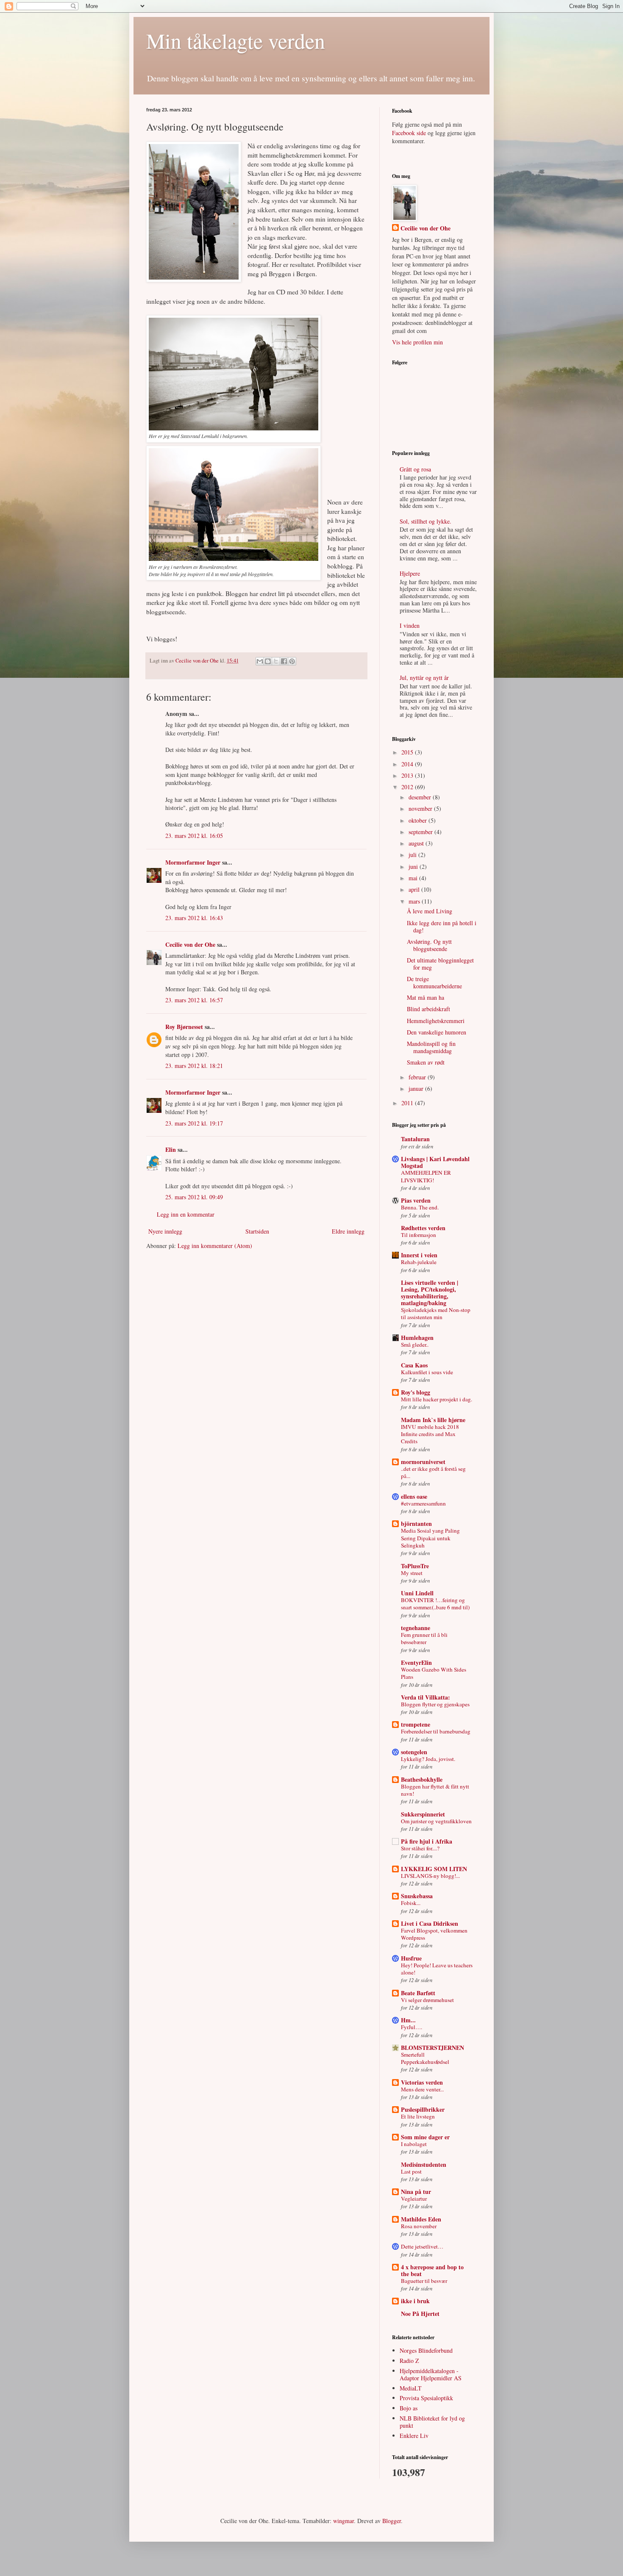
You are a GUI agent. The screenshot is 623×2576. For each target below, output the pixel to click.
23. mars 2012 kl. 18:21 (194, 1066)
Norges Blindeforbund (426, 2350)
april (415, 889)
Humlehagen (417, 1338)
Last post (411, 2171)
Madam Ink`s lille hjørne (433, 1420)
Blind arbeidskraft (428, 1009)
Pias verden (416, 1200)
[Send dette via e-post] (260, 661)
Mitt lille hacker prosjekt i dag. (437, 1399)
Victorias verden (422, 2082)
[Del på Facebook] (284, 661)
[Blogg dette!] (268, 661)
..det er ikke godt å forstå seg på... (433, 1472)
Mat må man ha (426, 997)
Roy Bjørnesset (184, 1027)
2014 (408, 764)
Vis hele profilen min (417, 342)
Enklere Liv (414, 2436)
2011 (408, 1103)
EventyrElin (416, 1662)
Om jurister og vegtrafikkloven (436, 1821)
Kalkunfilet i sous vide (427, 1372)
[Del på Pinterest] (292, 661)
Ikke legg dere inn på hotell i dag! (442, 926)
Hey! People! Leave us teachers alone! (437, 1969)
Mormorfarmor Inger (193, 862)
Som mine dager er (425, 2137)
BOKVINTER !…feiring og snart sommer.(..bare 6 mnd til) (435, 1604)
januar (417, 1088)
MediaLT (411, 2388)
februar (418, 1077)
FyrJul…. (412, 2027)
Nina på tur (416, 2192)
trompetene (416, 1724)
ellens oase (414, 1496)
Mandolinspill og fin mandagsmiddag (431, 1047)
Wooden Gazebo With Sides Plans (434, 1673)
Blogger (392, 2521)
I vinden (410, 625)
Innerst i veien (419, 1255)
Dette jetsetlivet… (422, 2246)
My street (412, 1573)
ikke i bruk (415, 2301)
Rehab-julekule (419, 1262)
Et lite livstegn (418, 2116)
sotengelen (414, 1752)
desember (421, 797)
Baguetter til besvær (424, 2281)
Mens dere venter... (422, 2089)
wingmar (343, 2521)
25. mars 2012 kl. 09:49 (194, 1197)
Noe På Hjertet (420, 2314)
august (417, 843)
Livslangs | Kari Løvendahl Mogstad (435, 1162)
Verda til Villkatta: (426, 1697)
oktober (419, 820)
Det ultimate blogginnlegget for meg (440, 964)
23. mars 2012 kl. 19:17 (194, 1123)
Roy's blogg (416, 1392)
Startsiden (257, 1231)
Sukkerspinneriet (423, 1814)
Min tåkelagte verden (236, 40)
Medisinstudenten (424, 2164)
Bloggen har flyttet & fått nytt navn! (435, 1790)
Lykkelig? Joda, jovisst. (428, 1759)
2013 (408, 775)
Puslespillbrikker (423, 2109)
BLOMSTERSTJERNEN (432, 2048)
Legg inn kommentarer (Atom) (215, 1246)
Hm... (408, 2020)
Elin (171, 1149)
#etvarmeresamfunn (423, 1503)
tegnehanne (416, 1628)
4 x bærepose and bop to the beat (432, 2270)
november (421, 808)
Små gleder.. (415, 1345)
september (421, 832)
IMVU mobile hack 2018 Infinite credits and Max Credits (430, 1434)
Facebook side (409, 133)
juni (414, 867)
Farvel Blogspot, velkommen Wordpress (434, 1934)
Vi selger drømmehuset (427, 2000)
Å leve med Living (430, 911)
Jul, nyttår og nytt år (424, 678)
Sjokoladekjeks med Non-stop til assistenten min (436, 1313)
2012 (408, 787)
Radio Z (409, 2361)
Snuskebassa (417, 1896)
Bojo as (409, 2408)
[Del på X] (276, 661)
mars (415, 901)
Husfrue (411, 1958)
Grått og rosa (415, 469)
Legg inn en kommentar (186, 1214)
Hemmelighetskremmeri (436, 1021)
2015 (408, 752)
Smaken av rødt (426, 1062)
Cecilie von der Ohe (198, 661)
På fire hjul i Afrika (427, 1841)
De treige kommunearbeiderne (434, 982)
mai (414, 878)
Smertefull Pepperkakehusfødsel (425, 2058)
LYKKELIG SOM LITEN (434, 1869)
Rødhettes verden (423, 1228)
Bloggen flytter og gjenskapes (435, 1704)
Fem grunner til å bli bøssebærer (424, 1638)
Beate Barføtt (418, 1993)
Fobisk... (411, 1903)
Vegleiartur (414, 2199)
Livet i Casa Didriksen (430, 1923)
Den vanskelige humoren (437, 1032)
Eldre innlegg (348, 1231)
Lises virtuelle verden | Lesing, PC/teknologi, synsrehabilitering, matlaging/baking (430, 1293)
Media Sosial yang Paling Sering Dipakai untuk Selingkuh (430, 1538)
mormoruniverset (423, 1462)
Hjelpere (410, 573)
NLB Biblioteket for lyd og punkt (432, 2422)
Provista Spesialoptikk (426, 2398)
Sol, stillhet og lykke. (426, 521)
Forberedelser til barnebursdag (436, 1731)
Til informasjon (419, 1235)
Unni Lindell (417, 1593)
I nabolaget (414, 2144)
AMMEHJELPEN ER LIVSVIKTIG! (426, 1176)
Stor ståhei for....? (420, 1848)
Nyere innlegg (165, 1231)
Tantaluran (415, 1139)
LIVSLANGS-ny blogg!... (430, 1876)
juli (413, 855)
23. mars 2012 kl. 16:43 (194, 918)
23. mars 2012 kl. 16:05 (194, 836)
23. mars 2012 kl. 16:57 (194, 1000)
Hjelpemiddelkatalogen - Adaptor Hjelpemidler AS (431, 2374)
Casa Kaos (414, 1365)
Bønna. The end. (420, 1207)
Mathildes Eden (421, 2219)
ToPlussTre (415, 1566)
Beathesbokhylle (422, 1779)
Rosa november (419, 2226)
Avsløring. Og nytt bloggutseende (429, 945)
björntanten (416, 1524)
